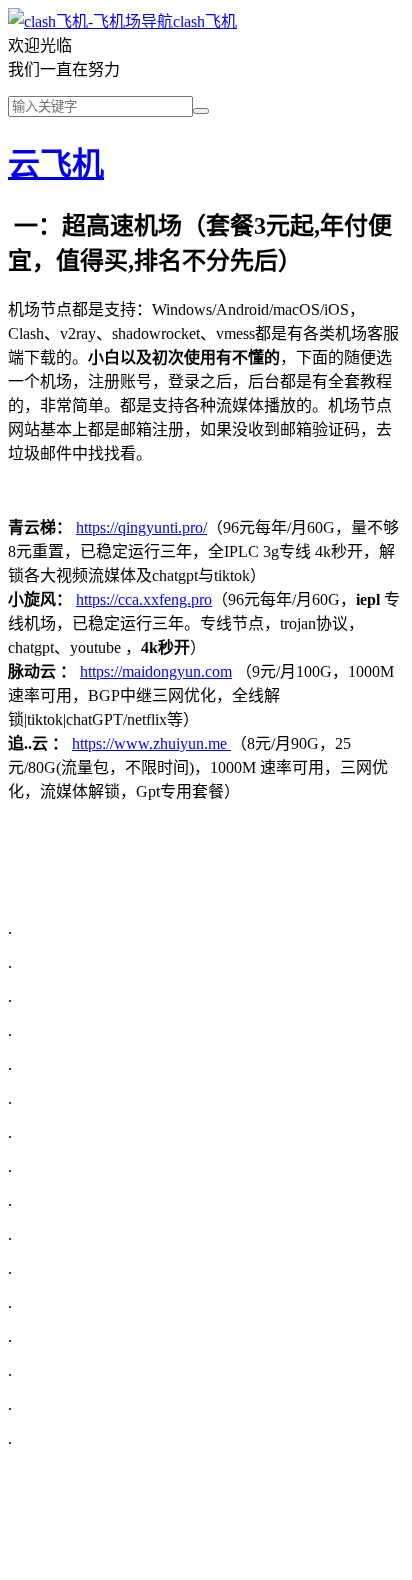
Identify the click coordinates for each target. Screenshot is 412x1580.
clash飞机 (205, 21)
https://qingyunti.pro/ (141, 527)
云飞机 (56, 164)
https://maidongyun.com (156, 671)
